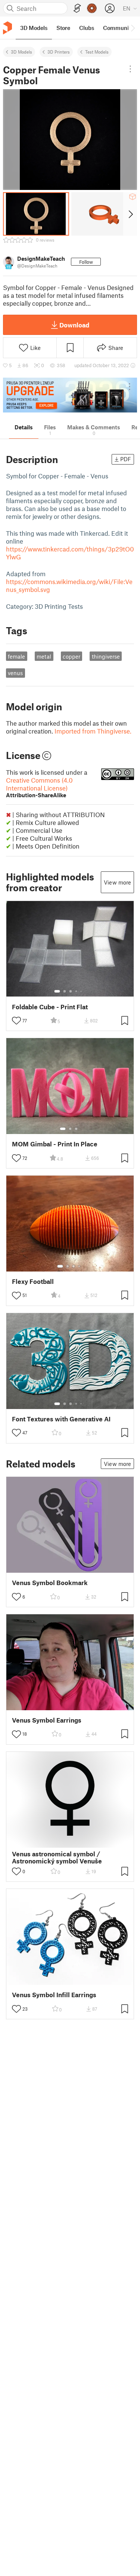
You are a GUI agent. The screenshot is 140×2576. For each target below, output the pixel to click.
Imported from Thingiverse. (93, 731)
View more (117, 882)
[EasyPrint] (77, 8)
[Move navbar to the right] (133, 28)
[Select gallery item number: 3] (71, 991)
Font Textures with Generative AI (61, 1419)
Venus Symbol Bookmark (50, 1583)
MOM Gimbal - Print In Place (55, 1144)
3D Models (21, 52)
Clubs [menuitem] (87, 28)
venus (15, 673)
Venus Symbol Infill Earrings (54, 1995)
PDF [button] (126, 459)
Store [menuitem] (63, 28)
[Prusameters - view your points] (92, 8)
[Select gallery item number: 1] (57, 991)
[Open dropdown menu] (130, 69)
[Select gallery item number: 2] (65, 991)
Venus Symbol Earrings (47, 1720)
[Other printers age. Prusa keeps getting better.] (70, 395)
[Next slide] (130, 214)
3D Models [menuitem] (34, 28)
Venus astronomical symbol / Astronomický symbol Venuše (57, 1857)
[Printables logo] (7, 28)
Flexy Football (33, 1281)
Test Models (97, 52)
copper (71, 656)
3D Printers (59, 52)
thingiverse (106, 656)
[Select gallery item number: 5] (82, 991)
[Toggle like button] (16, 1021)
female (16, 656)
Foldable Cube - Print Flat (50, 1007)
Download (74, 325)
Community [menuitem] (118, 28)
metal (44, 656)
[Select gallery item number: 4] (77, 991)
